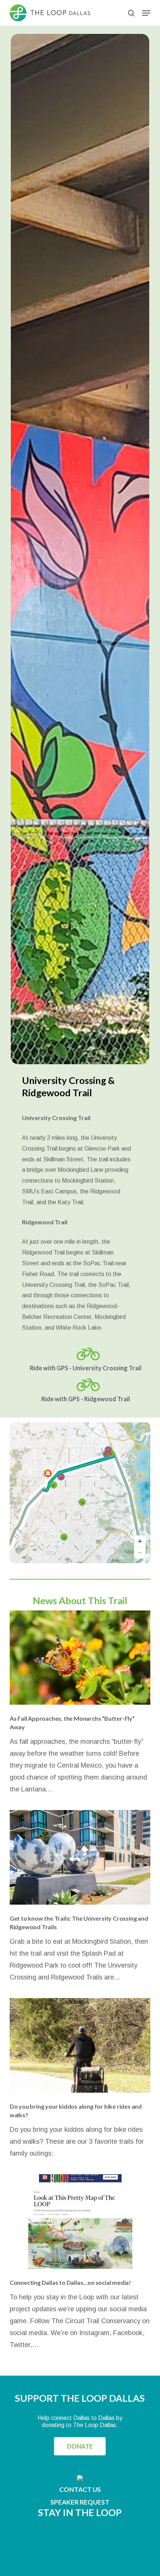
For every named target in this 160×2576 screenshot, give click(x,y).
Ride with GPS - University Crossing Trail (86, 1368)
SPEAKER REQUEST (80, 2502)
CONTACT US (80, 2489)
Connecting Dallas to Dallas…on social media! (71, 2282)
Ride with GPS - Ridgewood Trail (86, 1399)
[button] (146, 13)
